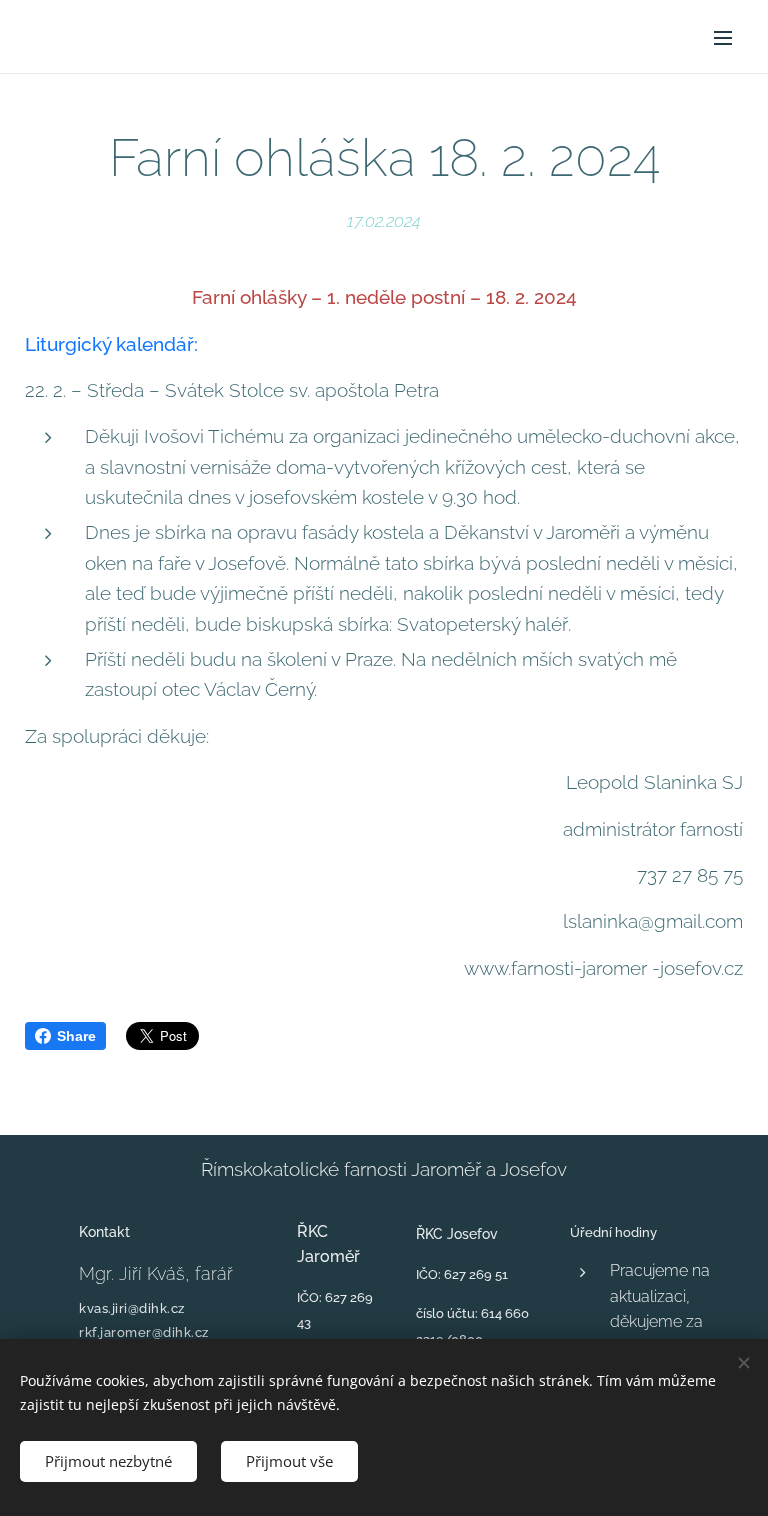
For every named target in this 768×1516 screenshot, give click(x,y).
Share (76, 1036)
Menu (723, 37)
